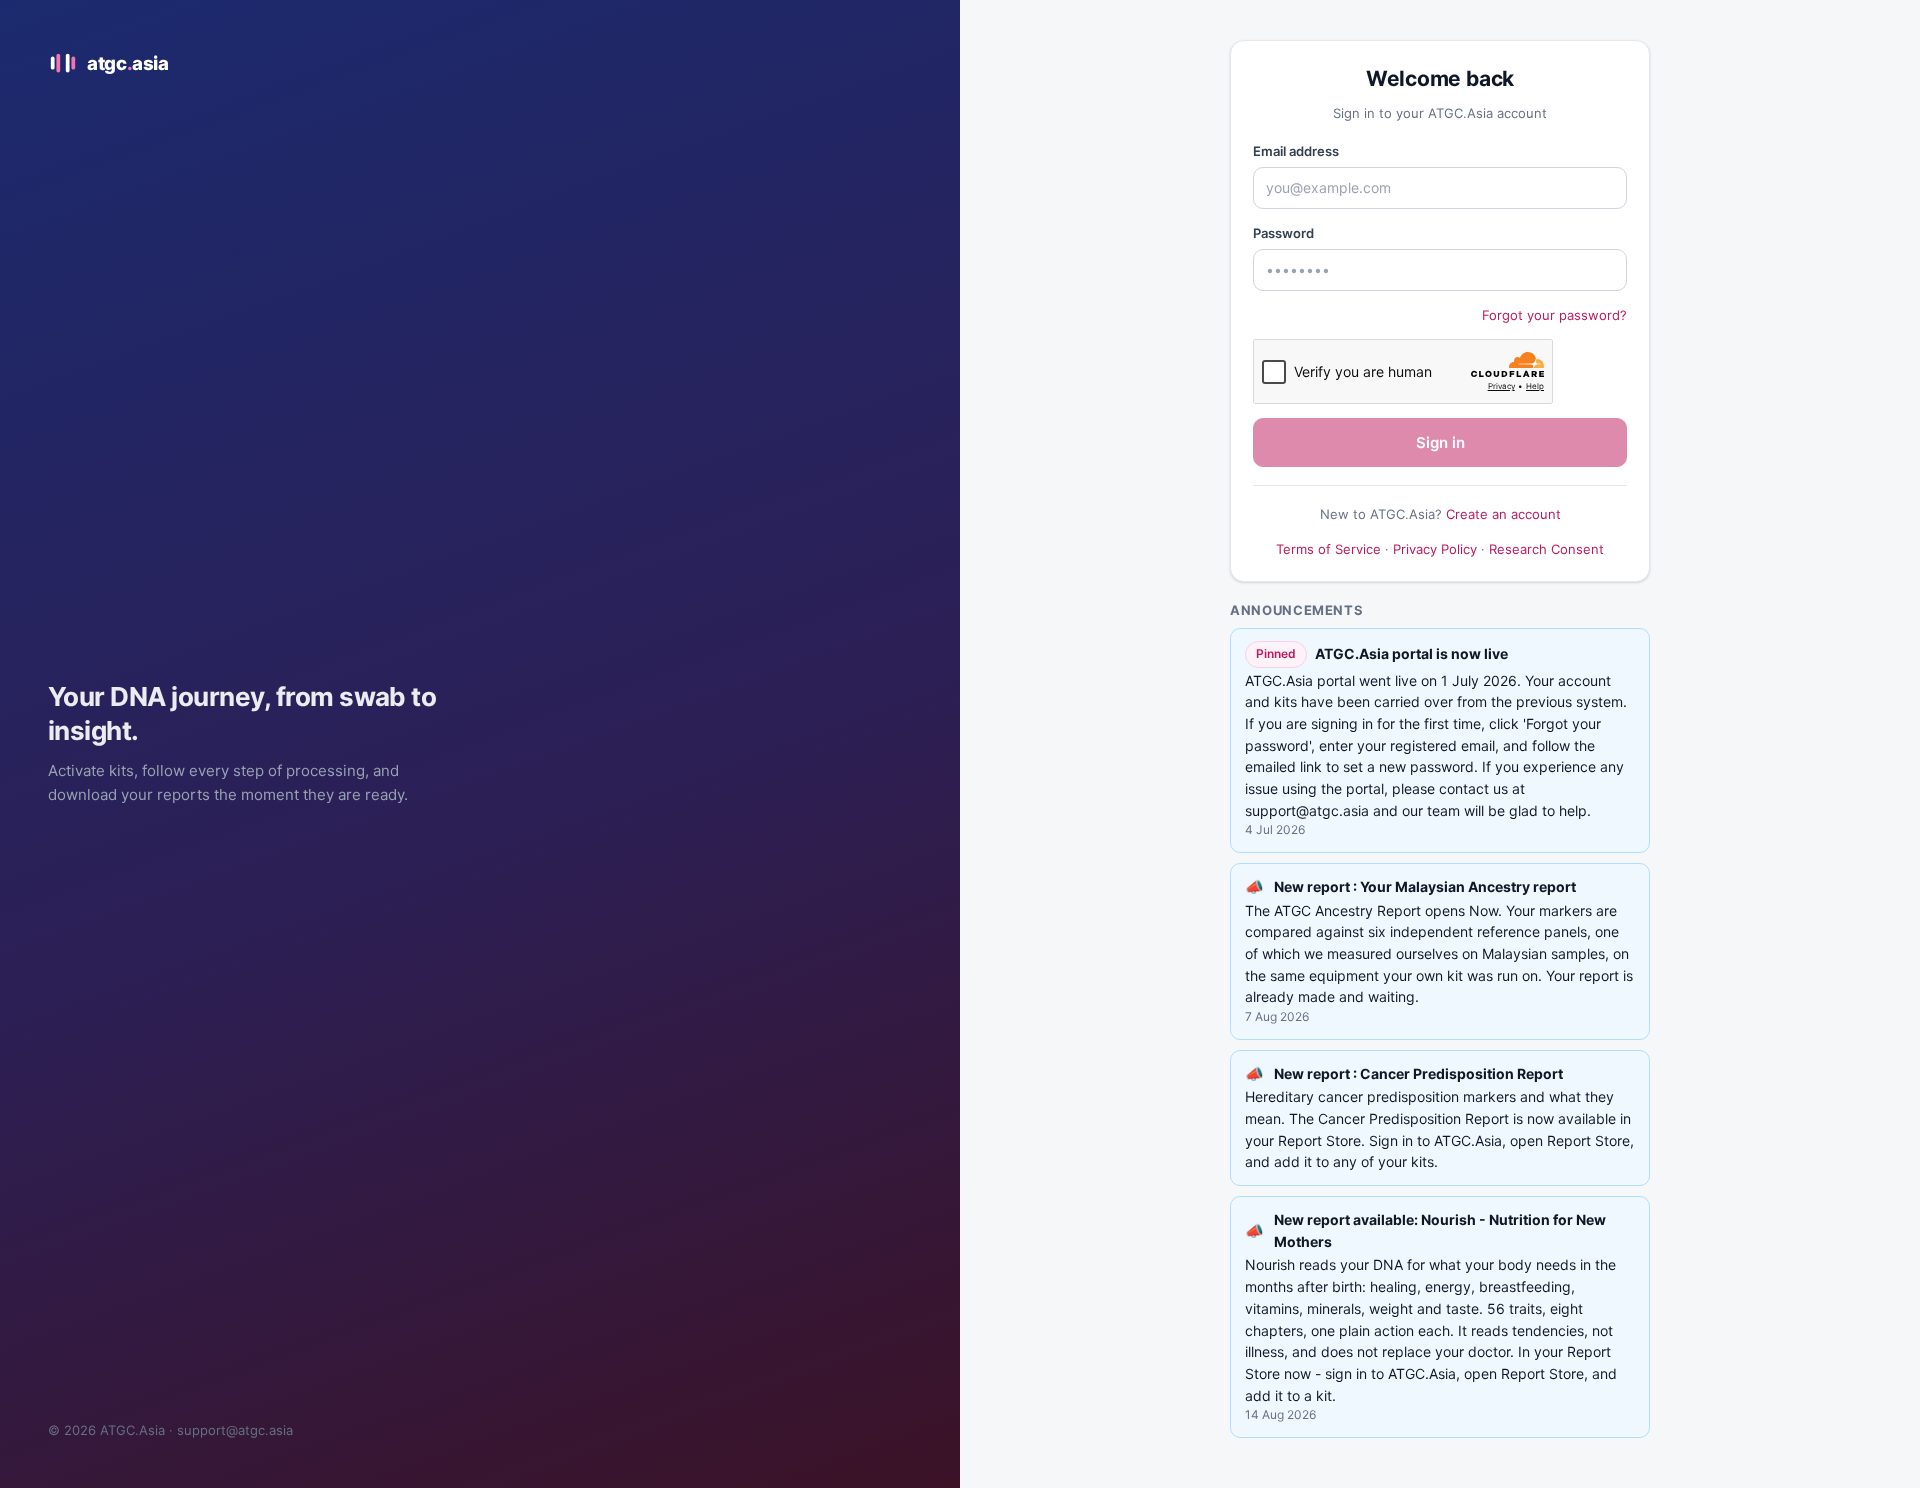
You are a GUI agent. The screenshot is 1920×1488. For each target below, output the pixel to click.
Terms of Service (1328, 549)
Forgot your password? (1554, 315)
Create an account (1503, 514)
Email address (1296, 151)
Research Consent (1546, 549)
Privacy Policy (1435, 549)
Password (1283, 233)
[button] (1440, 951)
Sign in (1440, 442)
